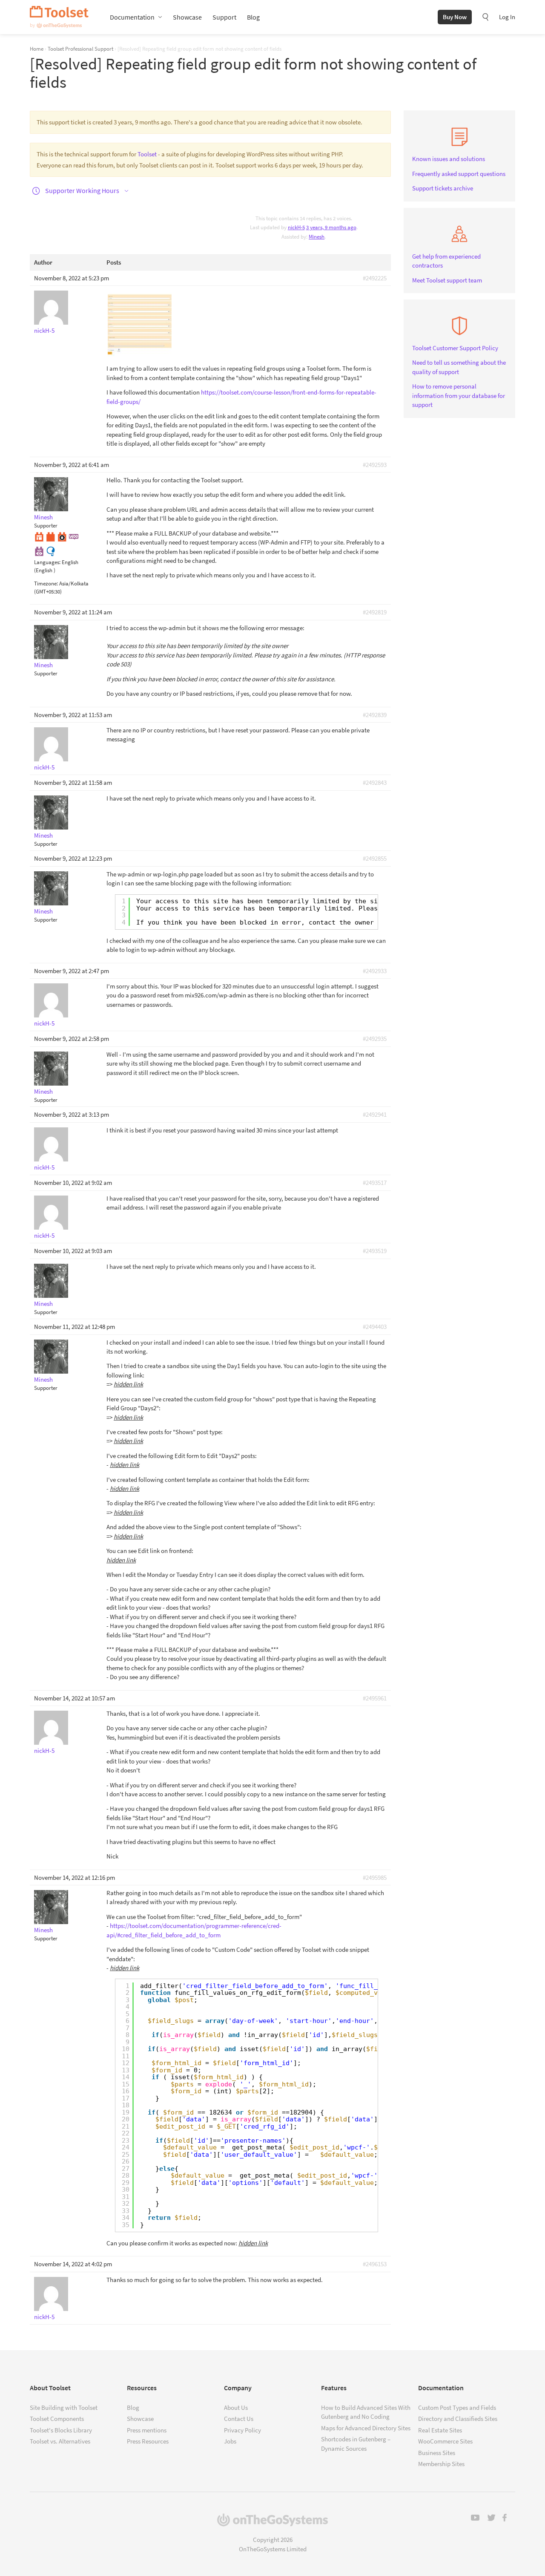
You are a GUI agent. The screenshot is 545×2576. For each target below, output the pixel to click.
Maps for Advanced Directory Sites (366, 2428)
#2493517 (375, 1183)
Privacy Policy (242, 2430)
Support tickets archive (443, 188)
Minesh (317, 237)
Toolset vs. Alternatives (60, 2441)
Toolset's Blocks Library (61, 2430)
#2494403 (375, 1327)
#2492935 (375, 1039)
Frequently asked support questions (459, 174)
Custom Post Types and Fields (457, 2407)
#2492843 (375, 782)
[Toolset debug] (62, 536)
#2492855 (375, 858)
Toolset (59, 17)
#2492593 (375, 465)
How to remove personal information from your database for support (459, 395)
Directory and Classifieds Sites (458, 2419)
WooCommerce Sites (445, 2441)
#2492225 (375, 278)
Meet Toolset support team (447, 280)
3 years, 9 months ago (331, 227)
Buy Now (455, 17)
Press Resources (148, 2441)
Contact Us (239, 2419)
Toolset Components (57, 2419)
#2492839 (375, 715)
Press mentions (147, 2430)
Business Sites (437, 2453)
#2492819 (375, 612)
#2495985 (375, 1877)
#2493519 (375, 1251)
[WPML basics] (51, 551)
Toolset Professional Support (80, 49)
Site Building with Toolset (64, 2407)
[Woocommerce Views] (39, 551)
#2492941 (375, 1114)
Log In (507, 17)
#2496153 (375, 2264)
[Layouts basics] (39, 536)
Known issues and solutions (449, 159)
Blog (253, 17)
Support (224, 17)
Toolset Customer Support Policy (455, 348)
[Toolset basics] (51, 536)
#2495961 (375, 1698)
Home (37, 49)
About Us (236, 2407)
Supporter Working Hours (82, 190)
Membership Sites (441, 2464)
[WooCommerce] (74, 536)
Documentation (132, 17)
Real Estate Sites (440, 2430)
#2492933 (375, 971)
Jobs (230, 2441)
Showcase (187, 17)
